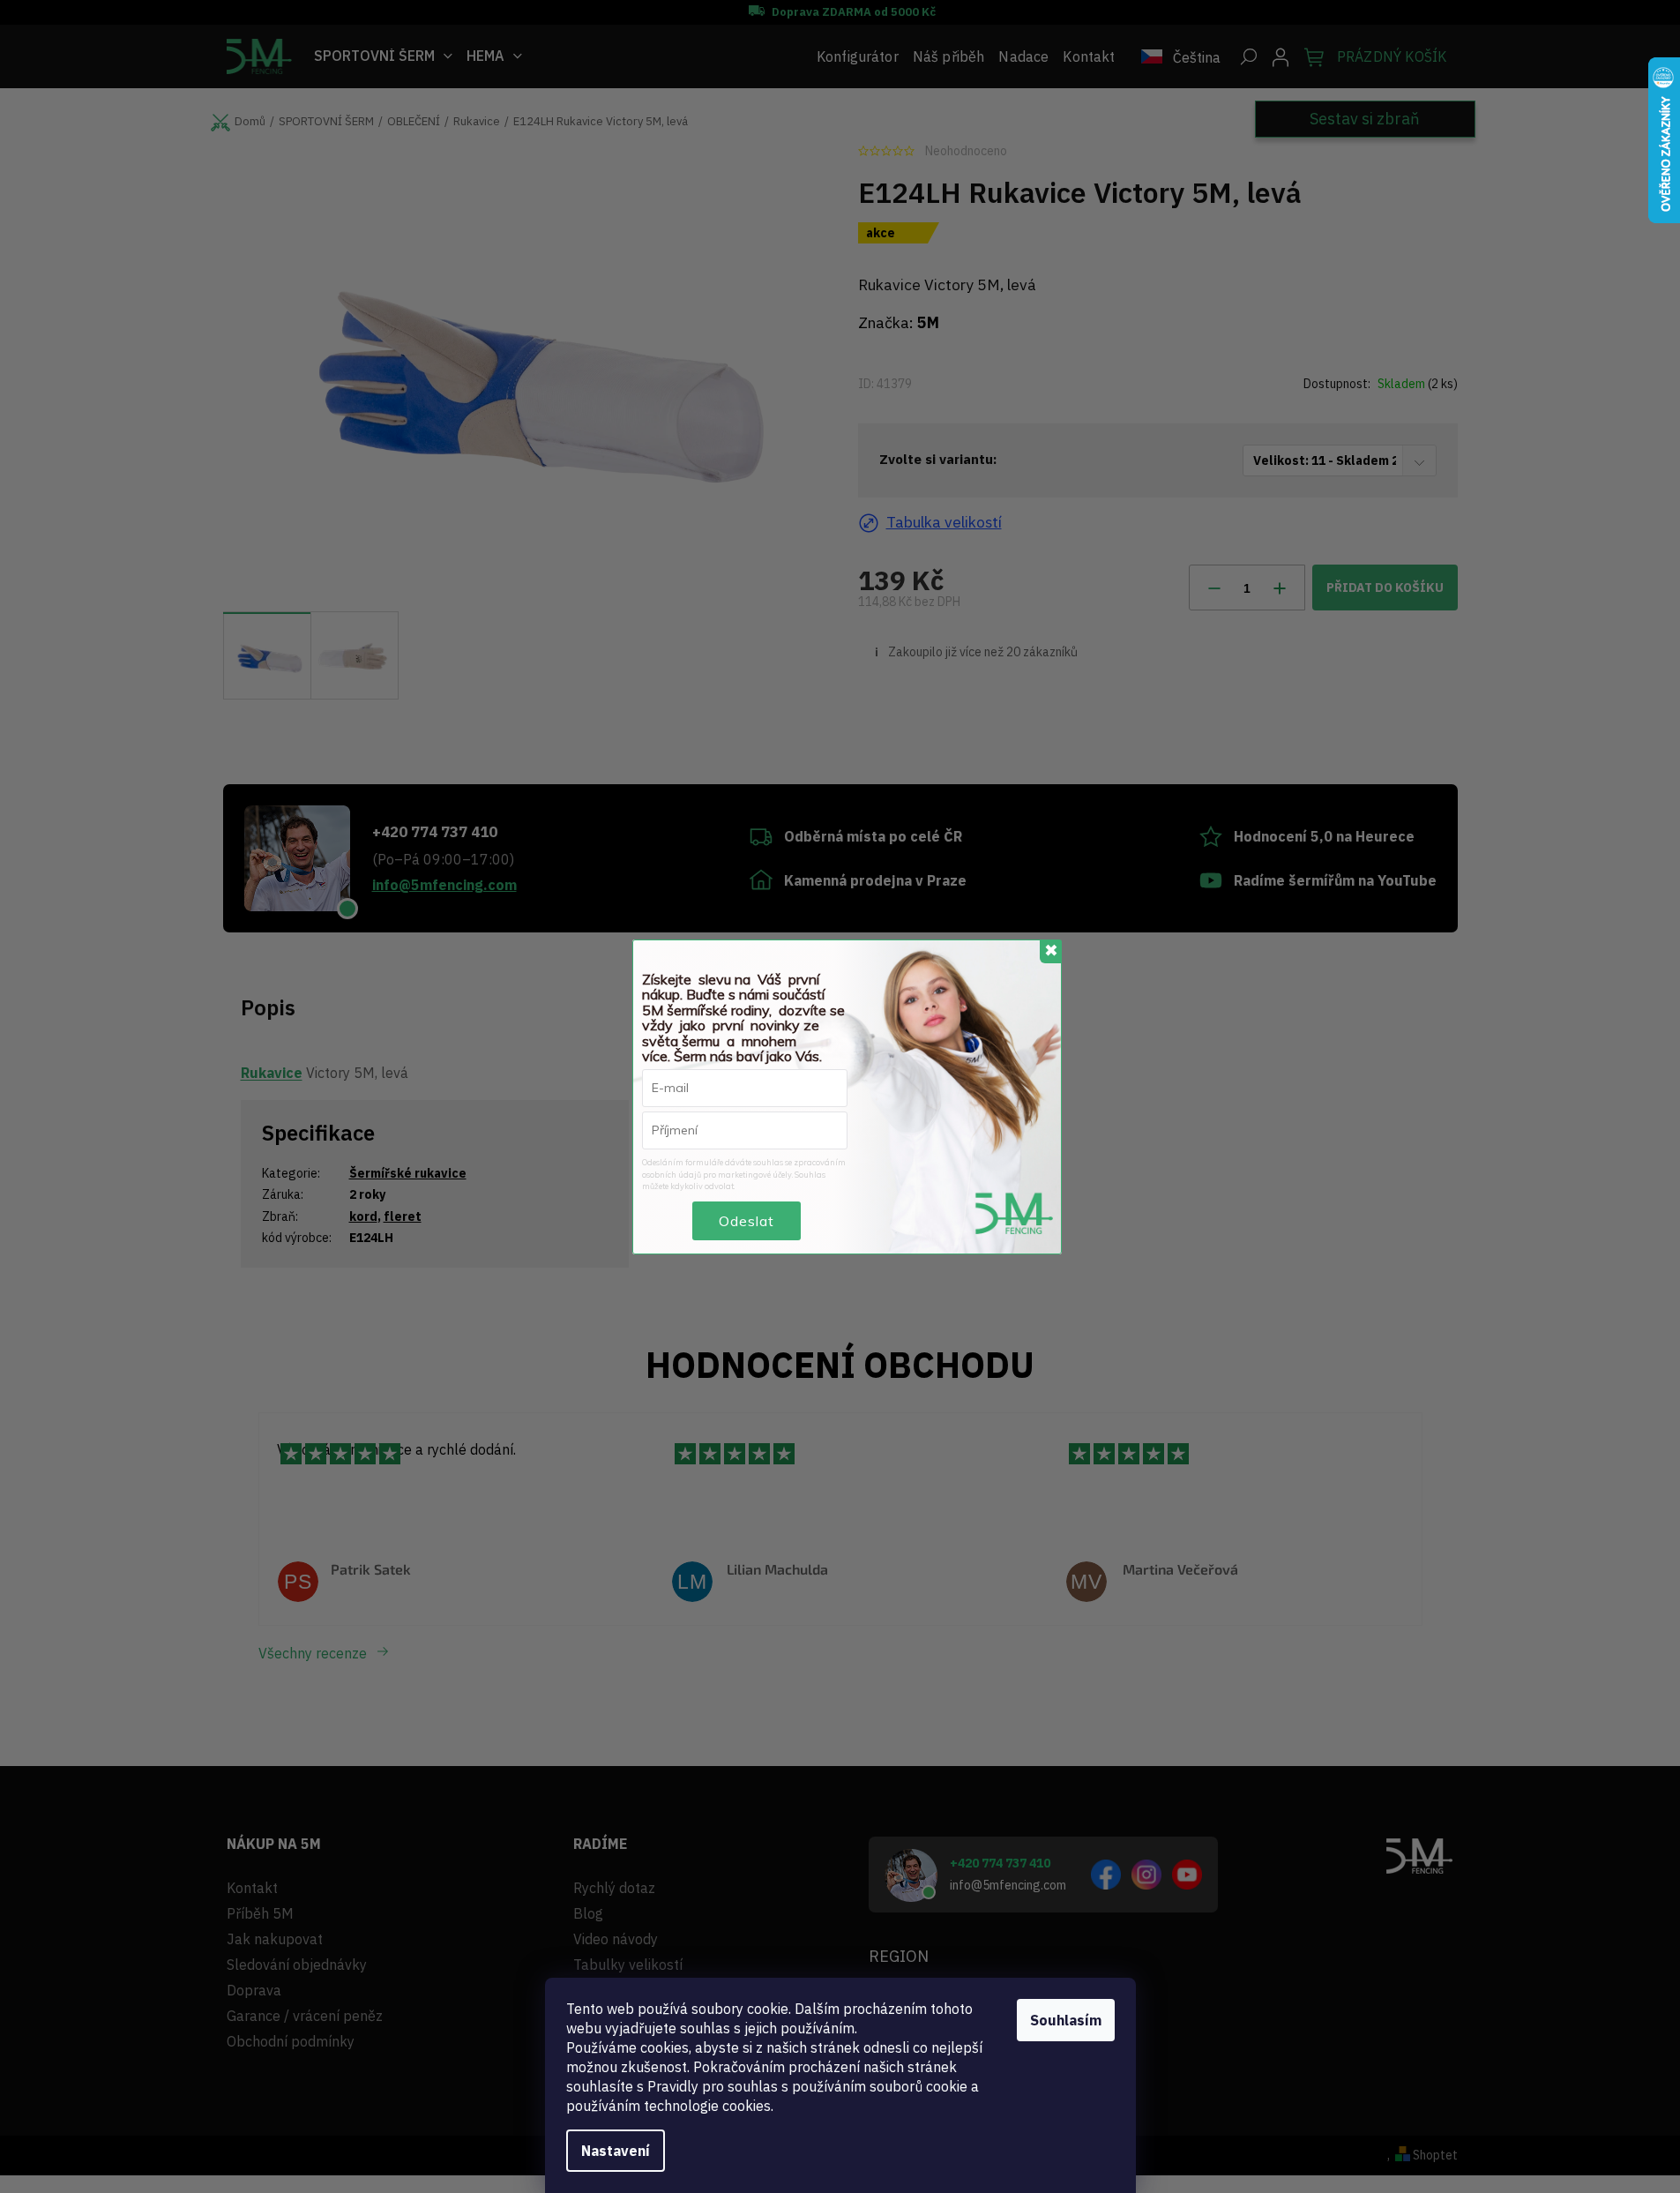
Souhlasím (1066, 2020)
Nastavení (616, 2151)
